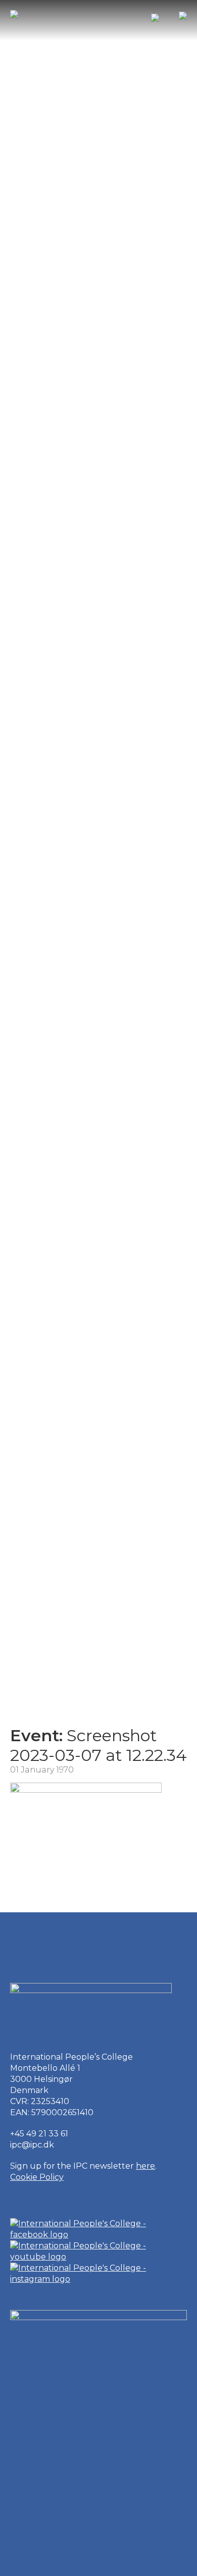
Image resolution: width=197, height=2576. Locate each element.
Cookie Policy (37, 2177)
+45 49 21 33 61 (39, 2134)
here (145, 2166)
